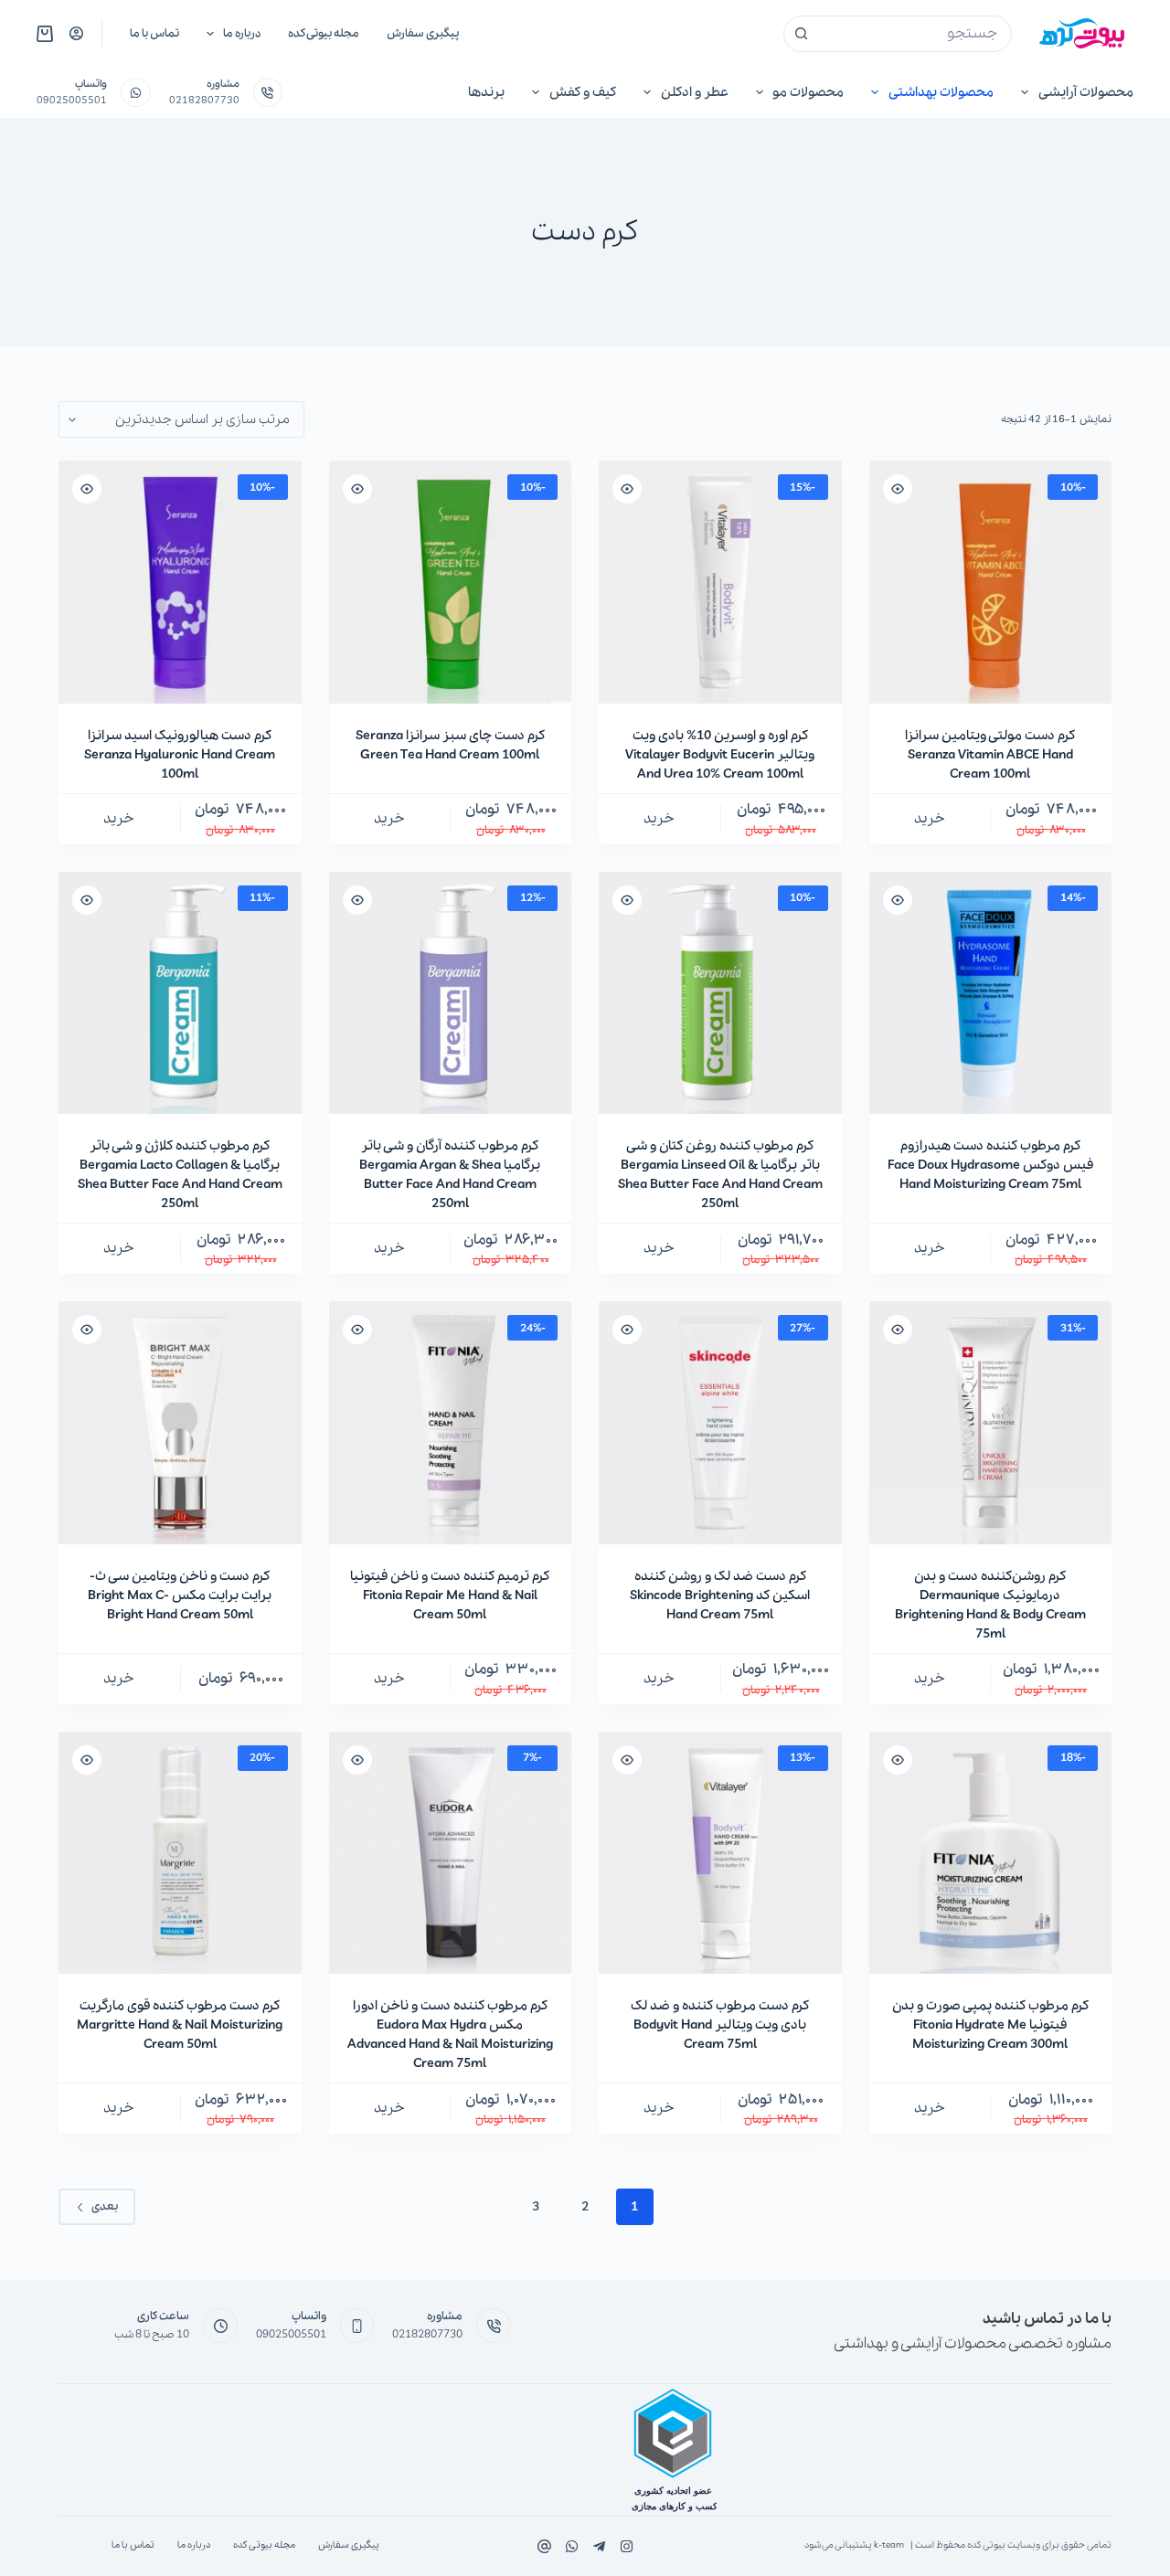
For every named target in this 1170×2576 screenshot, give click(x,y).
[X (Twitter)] (599, 2546)
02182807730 (204, 101)
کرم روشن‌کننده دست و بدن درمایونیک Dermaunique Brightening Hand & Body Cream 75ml (990, 1605)
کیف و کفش (583, 92)
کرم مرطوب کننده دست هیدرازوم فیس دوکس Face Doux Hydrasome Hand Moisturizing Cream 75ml (990, 1165)
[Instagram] (572, 2546)
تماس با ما (154, 33)
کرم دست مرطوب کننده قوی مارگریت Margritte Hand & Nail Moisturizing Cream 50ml (180, 2025)
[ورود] (76, 33)
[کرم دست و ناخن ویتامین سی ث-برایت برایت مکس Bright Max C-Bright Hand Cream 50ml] (180, 1423)
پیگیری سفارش (423, 33)
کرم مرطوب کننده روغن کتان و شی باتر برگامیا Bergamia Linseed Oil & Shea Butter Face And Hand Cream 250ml (720, 1175)
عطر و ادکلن (695, 92)
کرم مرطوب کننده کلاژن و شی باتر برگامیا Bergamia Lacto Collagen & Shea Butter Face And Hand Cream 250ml (180, 1175)
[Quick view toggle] (898, 489)
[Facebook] (627, 2546)
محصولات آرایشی (1086, 92)
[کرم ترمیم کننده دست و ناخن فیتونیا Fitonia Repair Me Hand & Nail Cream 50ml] (451, 1423)
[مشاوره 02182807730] (268, 93)
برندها (486, 92)
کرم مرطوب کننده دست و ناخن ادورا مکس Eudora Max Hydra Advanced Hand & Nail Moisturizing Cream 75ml (450, 2035)
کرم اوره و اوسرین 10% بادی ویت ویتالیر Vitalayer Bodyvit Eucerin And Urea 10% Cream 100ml (720, 755)
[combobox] (915, 34)
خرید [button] (930, 819)
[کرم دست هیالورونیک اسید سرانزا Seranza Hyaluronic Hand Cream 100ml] (180, 582)
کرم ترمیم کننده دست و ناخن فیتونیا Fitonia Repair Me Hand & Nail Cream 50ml (450, 1595)
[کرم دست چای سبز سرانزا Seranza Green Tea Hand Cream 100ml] (451, 582)
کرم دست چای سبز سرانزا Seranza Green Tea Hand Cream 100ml (450, 745)
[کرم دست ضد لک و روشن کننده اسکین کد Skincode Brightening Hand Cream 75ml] (720, 1423)
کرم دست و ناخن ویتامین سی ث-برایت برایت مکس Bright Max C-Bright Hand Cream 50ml (180, 1595)
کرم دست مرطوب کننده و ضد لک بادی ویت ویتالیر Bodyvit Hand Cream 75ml (720, 2025)
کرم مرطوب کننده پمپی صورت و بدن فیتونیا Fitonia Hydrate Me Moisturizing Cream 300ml (990, 2025)
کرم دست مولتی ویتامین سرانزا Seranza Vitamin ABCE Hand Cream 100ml (990, 755)
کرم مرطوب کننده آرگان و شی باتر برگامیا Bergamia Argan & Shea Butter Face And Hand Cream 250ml (450, 1175)
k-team (889, 2545)
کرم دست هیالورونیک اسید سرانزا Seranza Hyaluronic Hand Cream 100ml (180, 755)
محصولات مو (808, 92)
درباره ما (242, 33)
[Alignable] (544, 2546)
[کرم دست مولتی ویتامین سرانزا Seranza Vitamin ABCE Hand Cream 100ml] (991, 582)
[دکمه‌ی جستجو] (802, 34)
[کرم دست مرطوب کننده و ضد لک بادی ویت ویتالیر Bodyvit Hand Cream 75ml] (720, 1853)
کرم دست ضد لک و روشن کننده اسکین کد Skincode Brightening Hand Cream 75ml (720, 1595)
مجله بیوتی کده (324, 33)
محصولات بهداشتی (941, 92)
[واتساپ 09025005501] (136, 93)
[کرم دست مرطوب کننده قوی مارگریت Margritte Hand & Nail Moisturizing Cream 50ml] (180, 1853)
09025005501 (72, 101)
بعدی (105, 2206)
